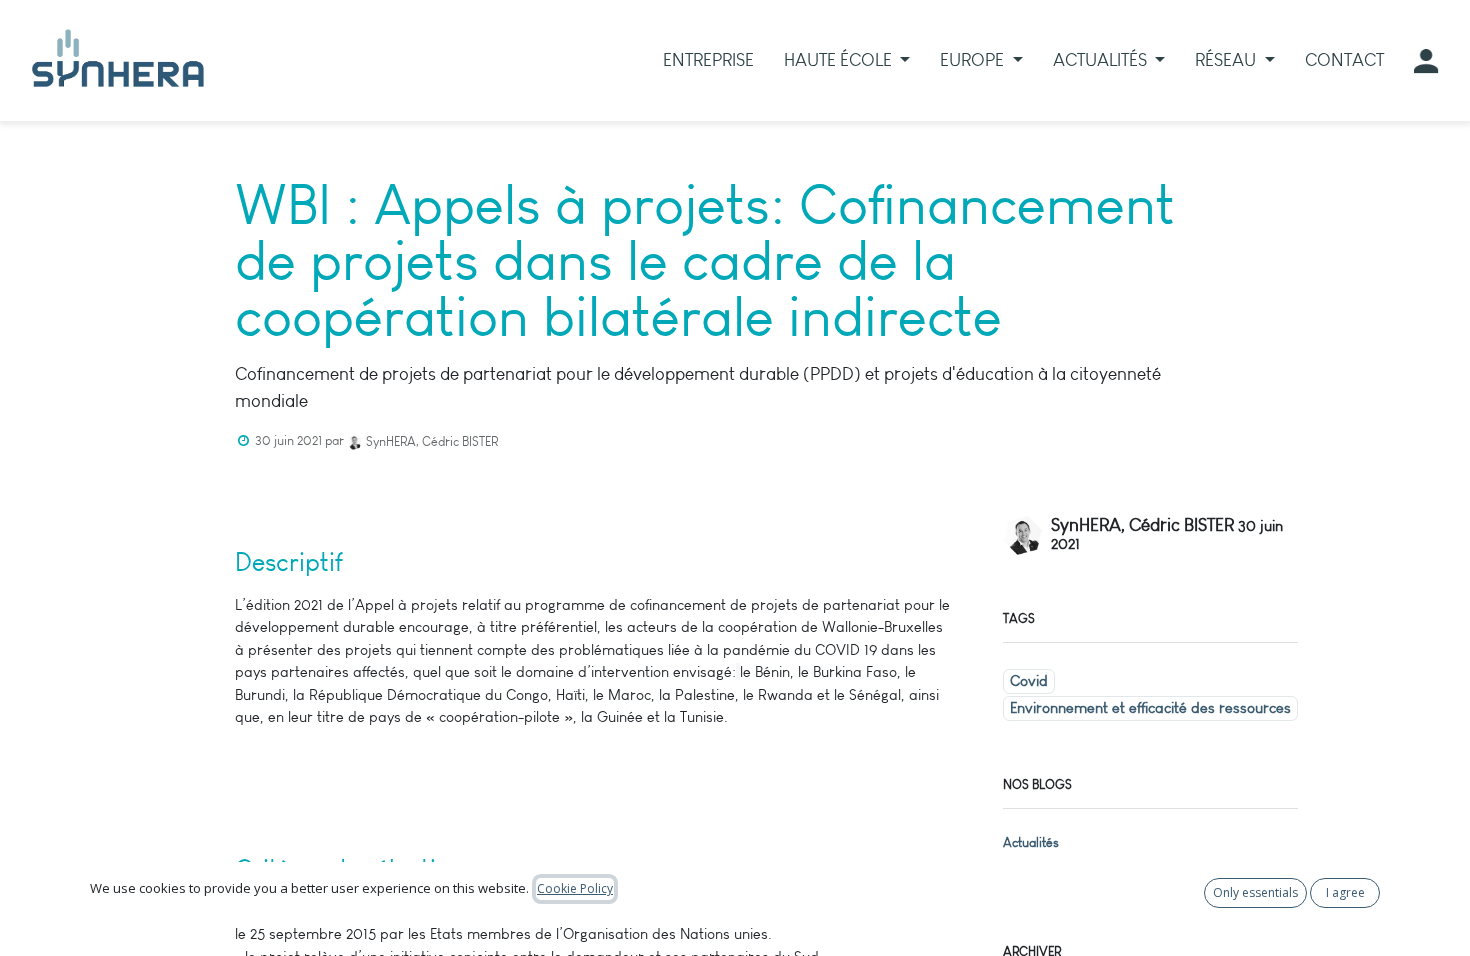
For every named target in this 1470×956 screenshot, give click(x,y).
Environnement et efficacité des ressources (1150, 708)
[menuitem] (708, 60)
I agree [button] (1345, 892)
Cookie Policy (575, 888)
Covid (1029, 681)
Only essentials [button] (1255, 892)
